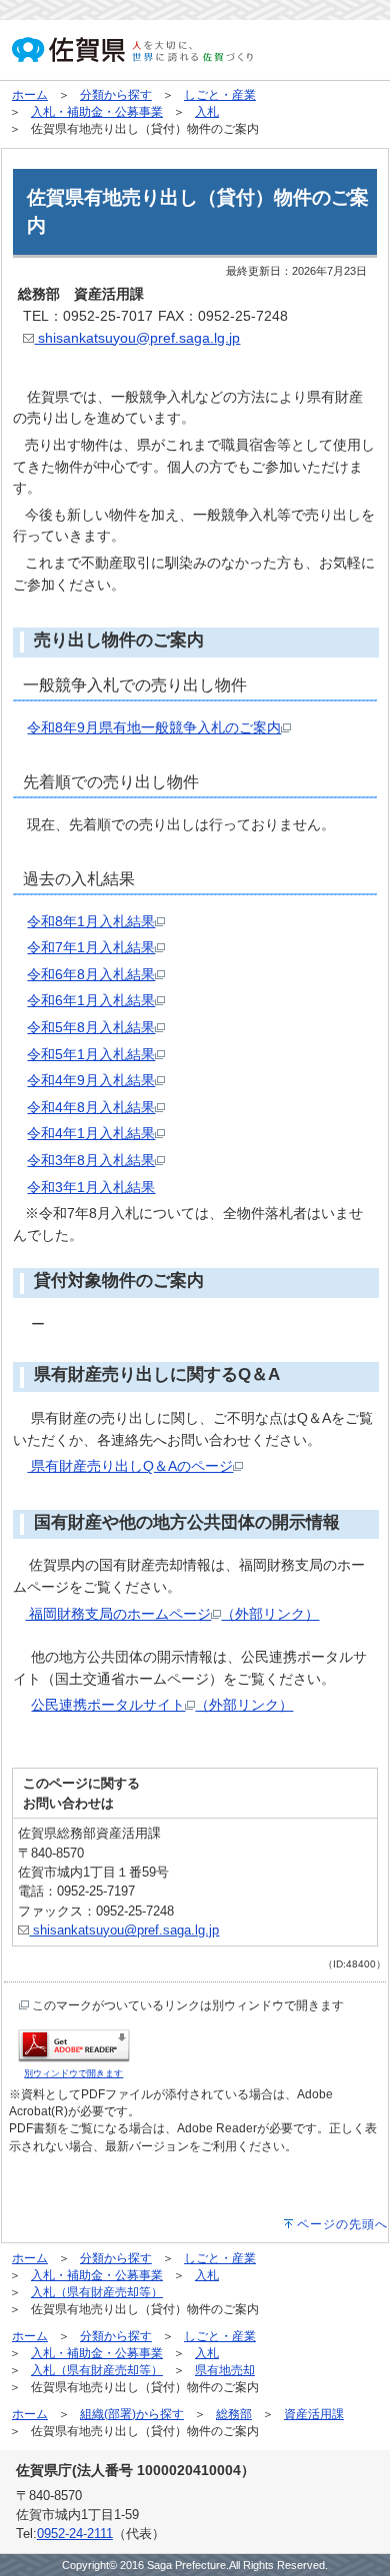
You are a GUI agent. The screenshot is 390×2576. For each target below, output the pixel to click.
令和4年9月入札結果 (91, 1080)
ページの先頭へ (342, 2224)
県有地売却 (225, 2370)
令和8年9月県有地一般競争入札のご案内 (154, 727)
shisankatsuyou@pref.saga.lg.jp (137, 338)
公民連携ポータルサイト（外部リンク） (162, 1705)
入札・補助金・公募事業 (97, 112)
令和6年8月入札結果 (91, 974)
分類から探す (116, 95)
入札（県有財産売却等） (97, 2292)
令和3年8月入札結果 (91, 1160)
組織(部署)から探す (132, 2414)
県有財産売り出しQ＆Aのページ (130, 1466)
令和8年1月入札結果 (91, 921)
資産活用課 (314, 2414)
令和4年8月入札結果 (91, 1107)
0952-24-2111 (75, 2534)
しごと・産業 (220, 95)
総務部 (234, 2414)
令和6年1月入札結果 (91, 1000)
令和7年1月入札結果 (91, 947)
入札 (207, 112)
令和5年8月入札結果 (91, 1027)
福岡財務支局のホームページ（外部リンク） (172, 1614)
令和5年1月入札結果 (91, 1054)
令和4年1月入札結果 (91, 1133)
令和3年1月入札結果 (91, 1187)
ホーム (30, 95)
